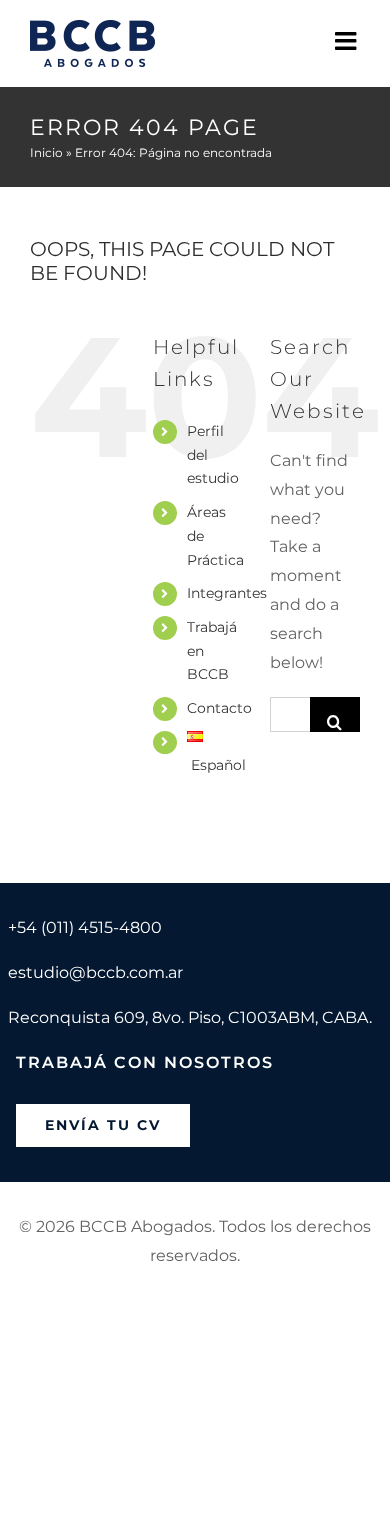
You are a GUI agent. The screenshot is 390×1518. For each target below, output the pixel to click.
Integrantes (227, 593)
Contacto (219, 708)
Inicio (46, 152)
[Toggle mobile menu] (347, 40)
